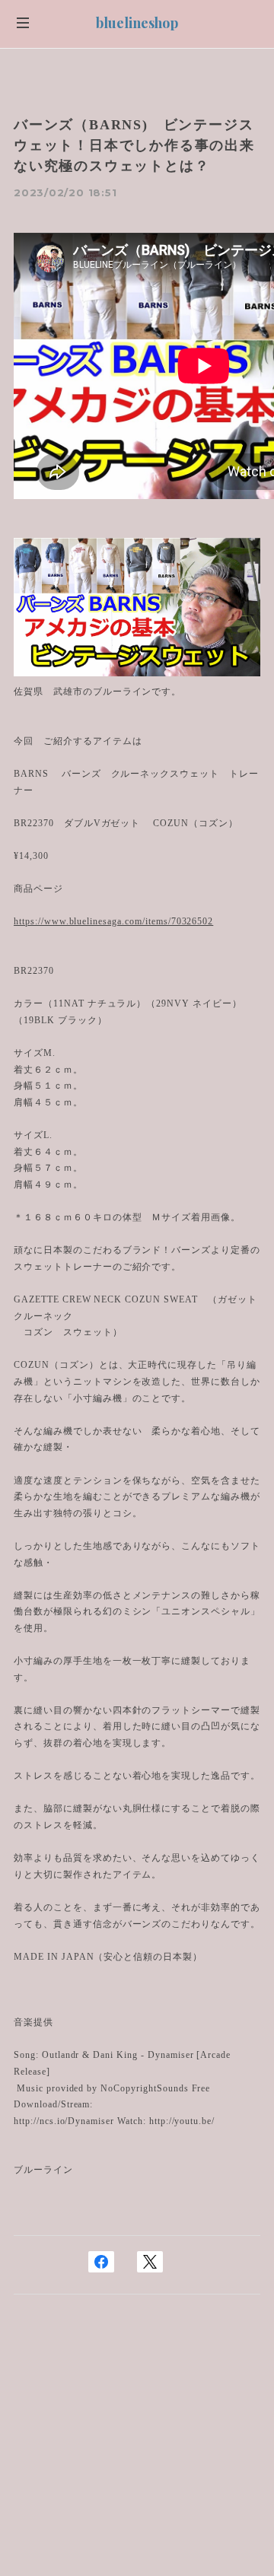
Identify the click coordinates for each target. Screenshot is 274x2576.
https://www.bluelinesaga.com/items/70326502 (113, 921)
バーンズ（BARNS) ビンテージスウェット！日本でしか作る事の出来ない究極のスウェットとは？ (134, 145)
